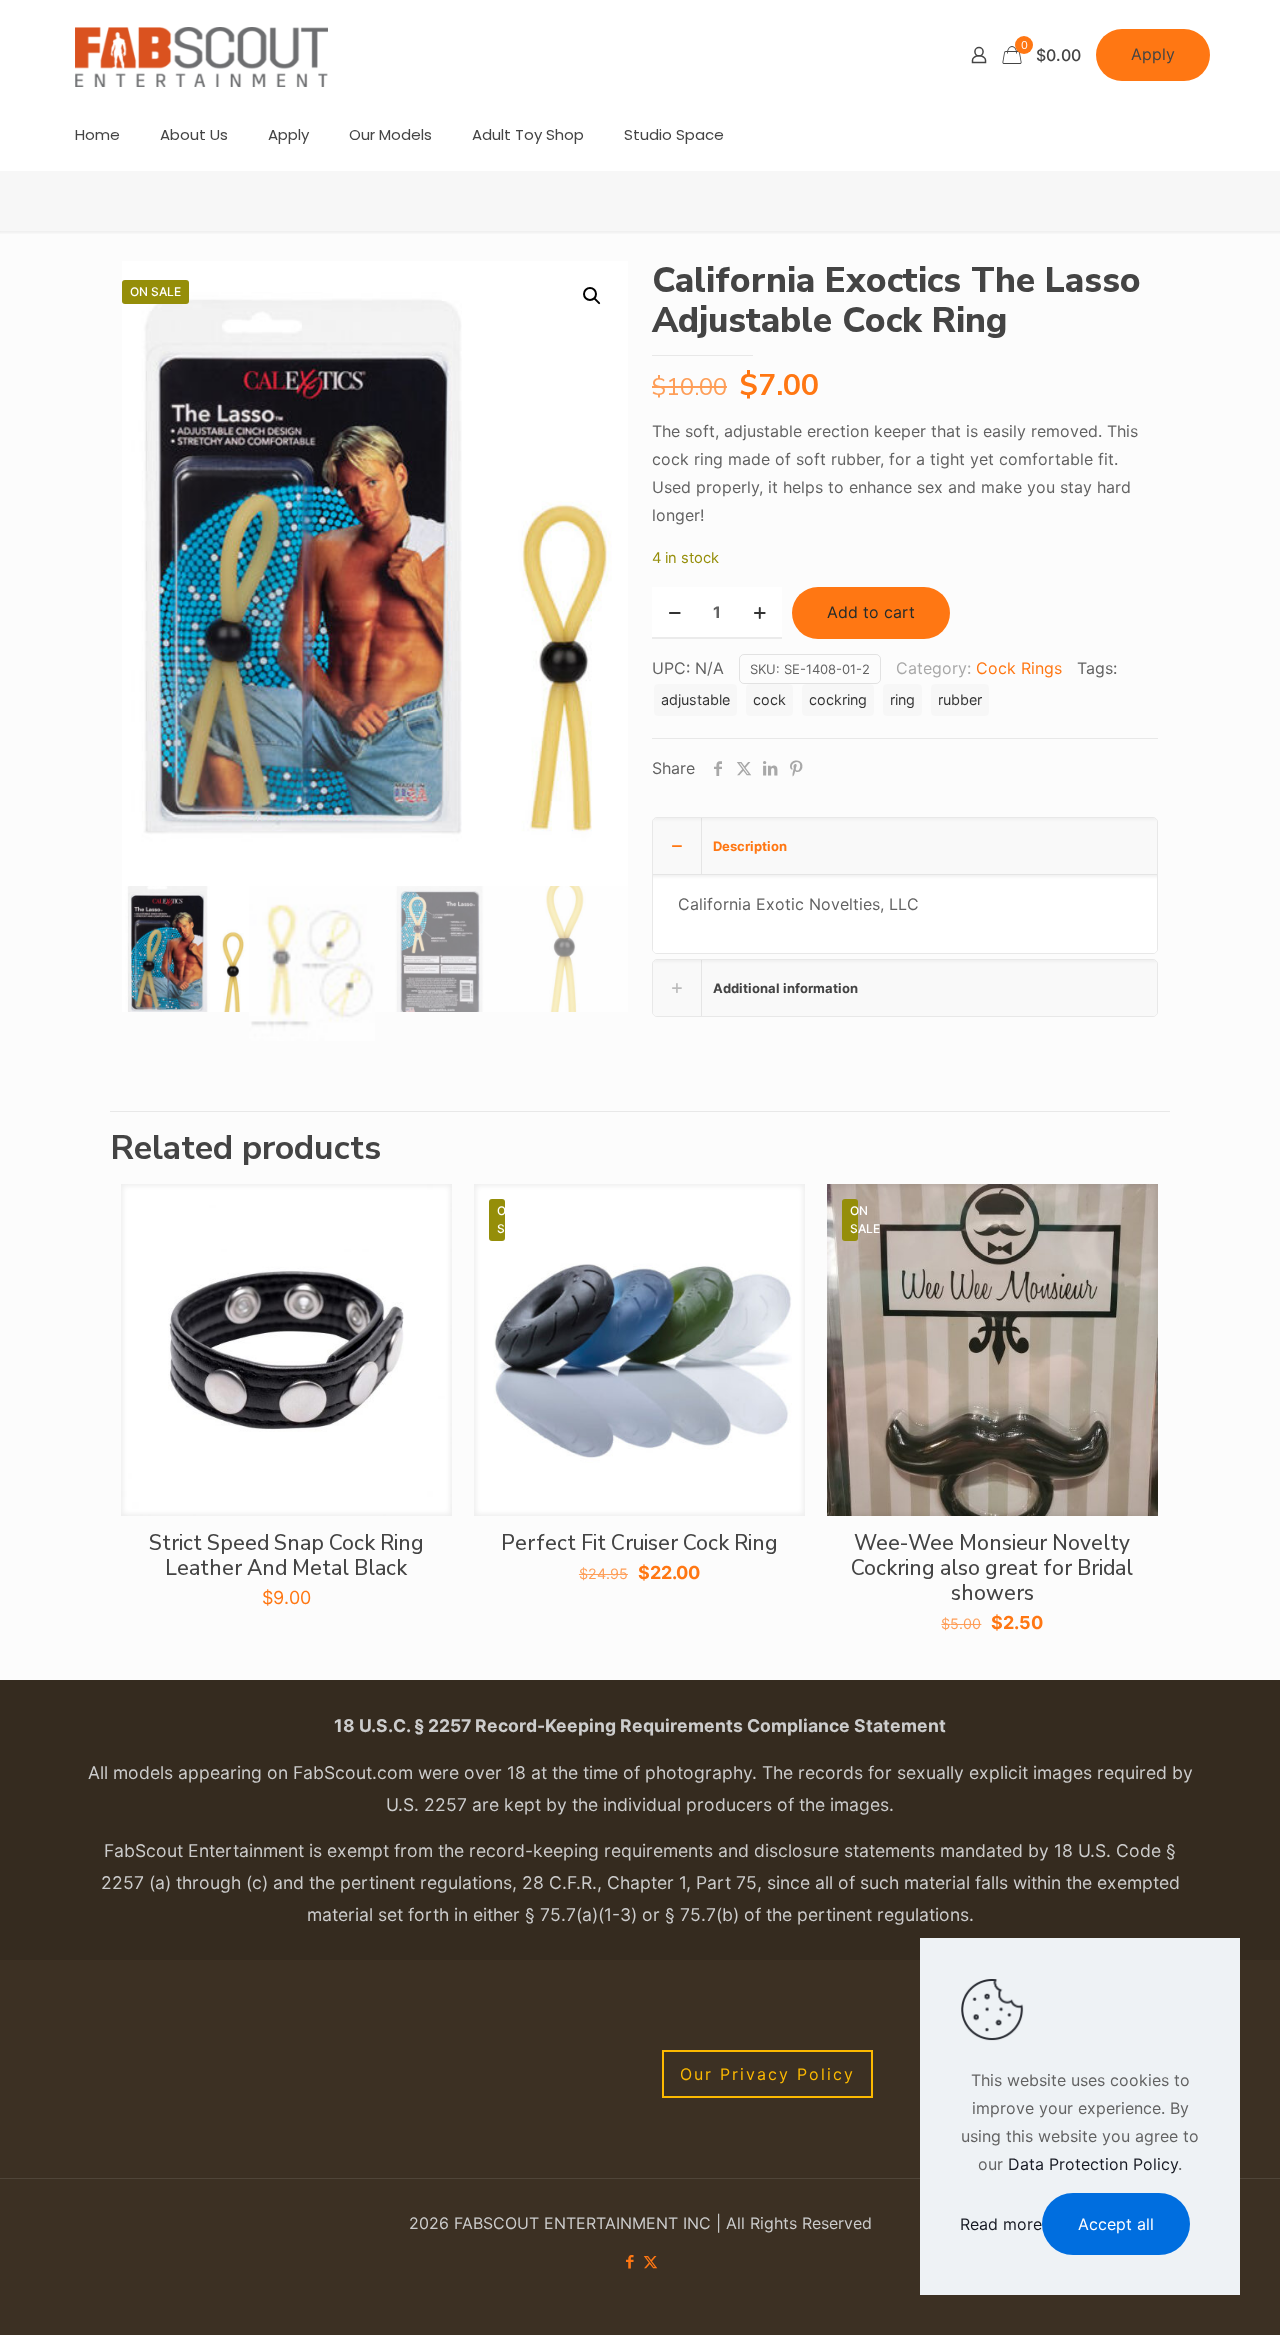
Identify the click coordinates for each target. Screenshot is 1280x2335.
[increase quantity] (759, 613)
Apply (1153, 54)
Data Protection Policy (1093, 2164)
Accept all (1116, 2224)
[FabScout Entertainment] (202, 55)
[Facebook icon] (629, 2261)
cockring (838, 699)
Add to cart (871, 612)
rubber (960, 699)
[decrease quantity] (674, 613)
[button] (593, 296)
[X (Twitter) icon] (650, 2261)
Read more (1001, 2224)
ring (902, 699)
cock (769, 699)
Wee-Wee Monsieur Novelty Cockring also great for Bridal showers (992, 1568)
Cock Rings (1019, 668)
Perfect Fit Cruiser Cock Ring (639, 1543)
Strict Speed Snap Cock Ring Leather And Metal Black (286, 1555)
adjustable (695, 699)
